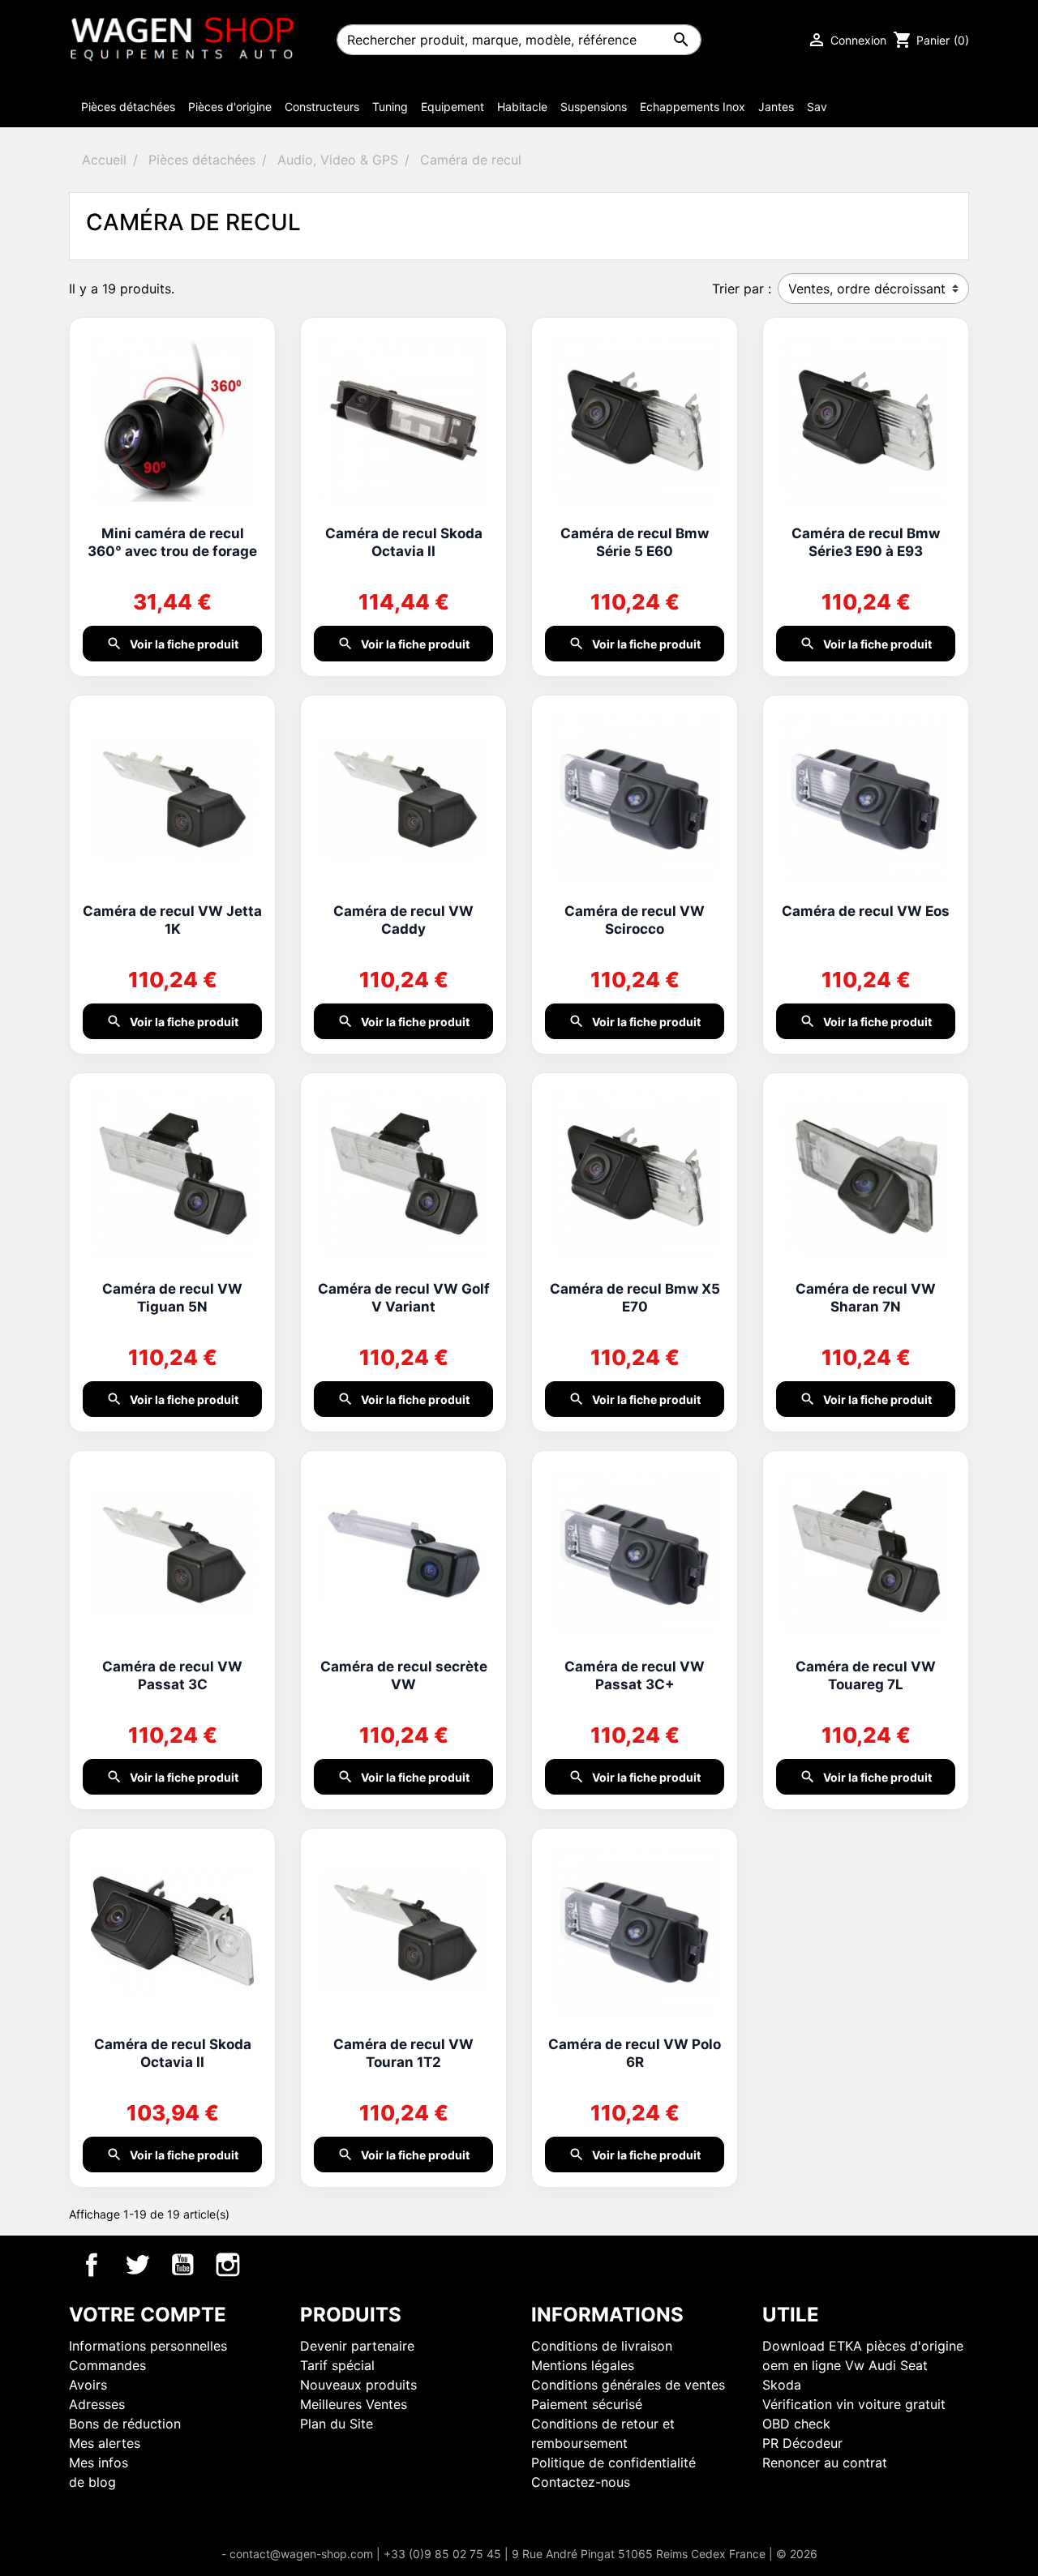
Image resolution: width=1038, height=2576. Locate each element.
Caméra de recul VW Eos (866, 911)
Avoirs (88, 2385)
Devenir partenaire (357, 2346)
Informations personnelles (148, 2346)
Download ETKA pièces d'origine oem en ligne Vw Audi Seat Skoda (863, 2365)
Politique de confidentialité (613, 2463)
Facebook (92, 2265)
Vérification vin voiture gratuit (854, 2404)
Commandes (107, 2365)
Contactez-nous (581, 2482)
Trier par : (742, 289)
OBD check (796, 2424)
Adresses (97, 2404)
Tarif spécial (337, 2365)
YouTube (182, 2265)
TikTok (273, 2265)
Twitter (137, 2265)
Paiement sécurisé (587, 2404)
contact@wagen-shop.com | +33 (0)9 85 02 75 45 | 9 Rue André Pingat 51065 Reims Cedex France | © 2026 (523, 2554)
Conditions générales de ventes (628, 2385)
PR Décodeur (802, 2443)
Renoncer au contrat (825, 2463)
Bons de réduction (125, 2424)
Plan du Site (337, 2424)
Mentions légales (583, 2365)
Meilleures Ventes (354, 2404)
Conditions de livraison (602, 2346)
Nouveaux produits (358, 2385)
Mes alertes (105, 2443)
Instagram (228, 2265)
